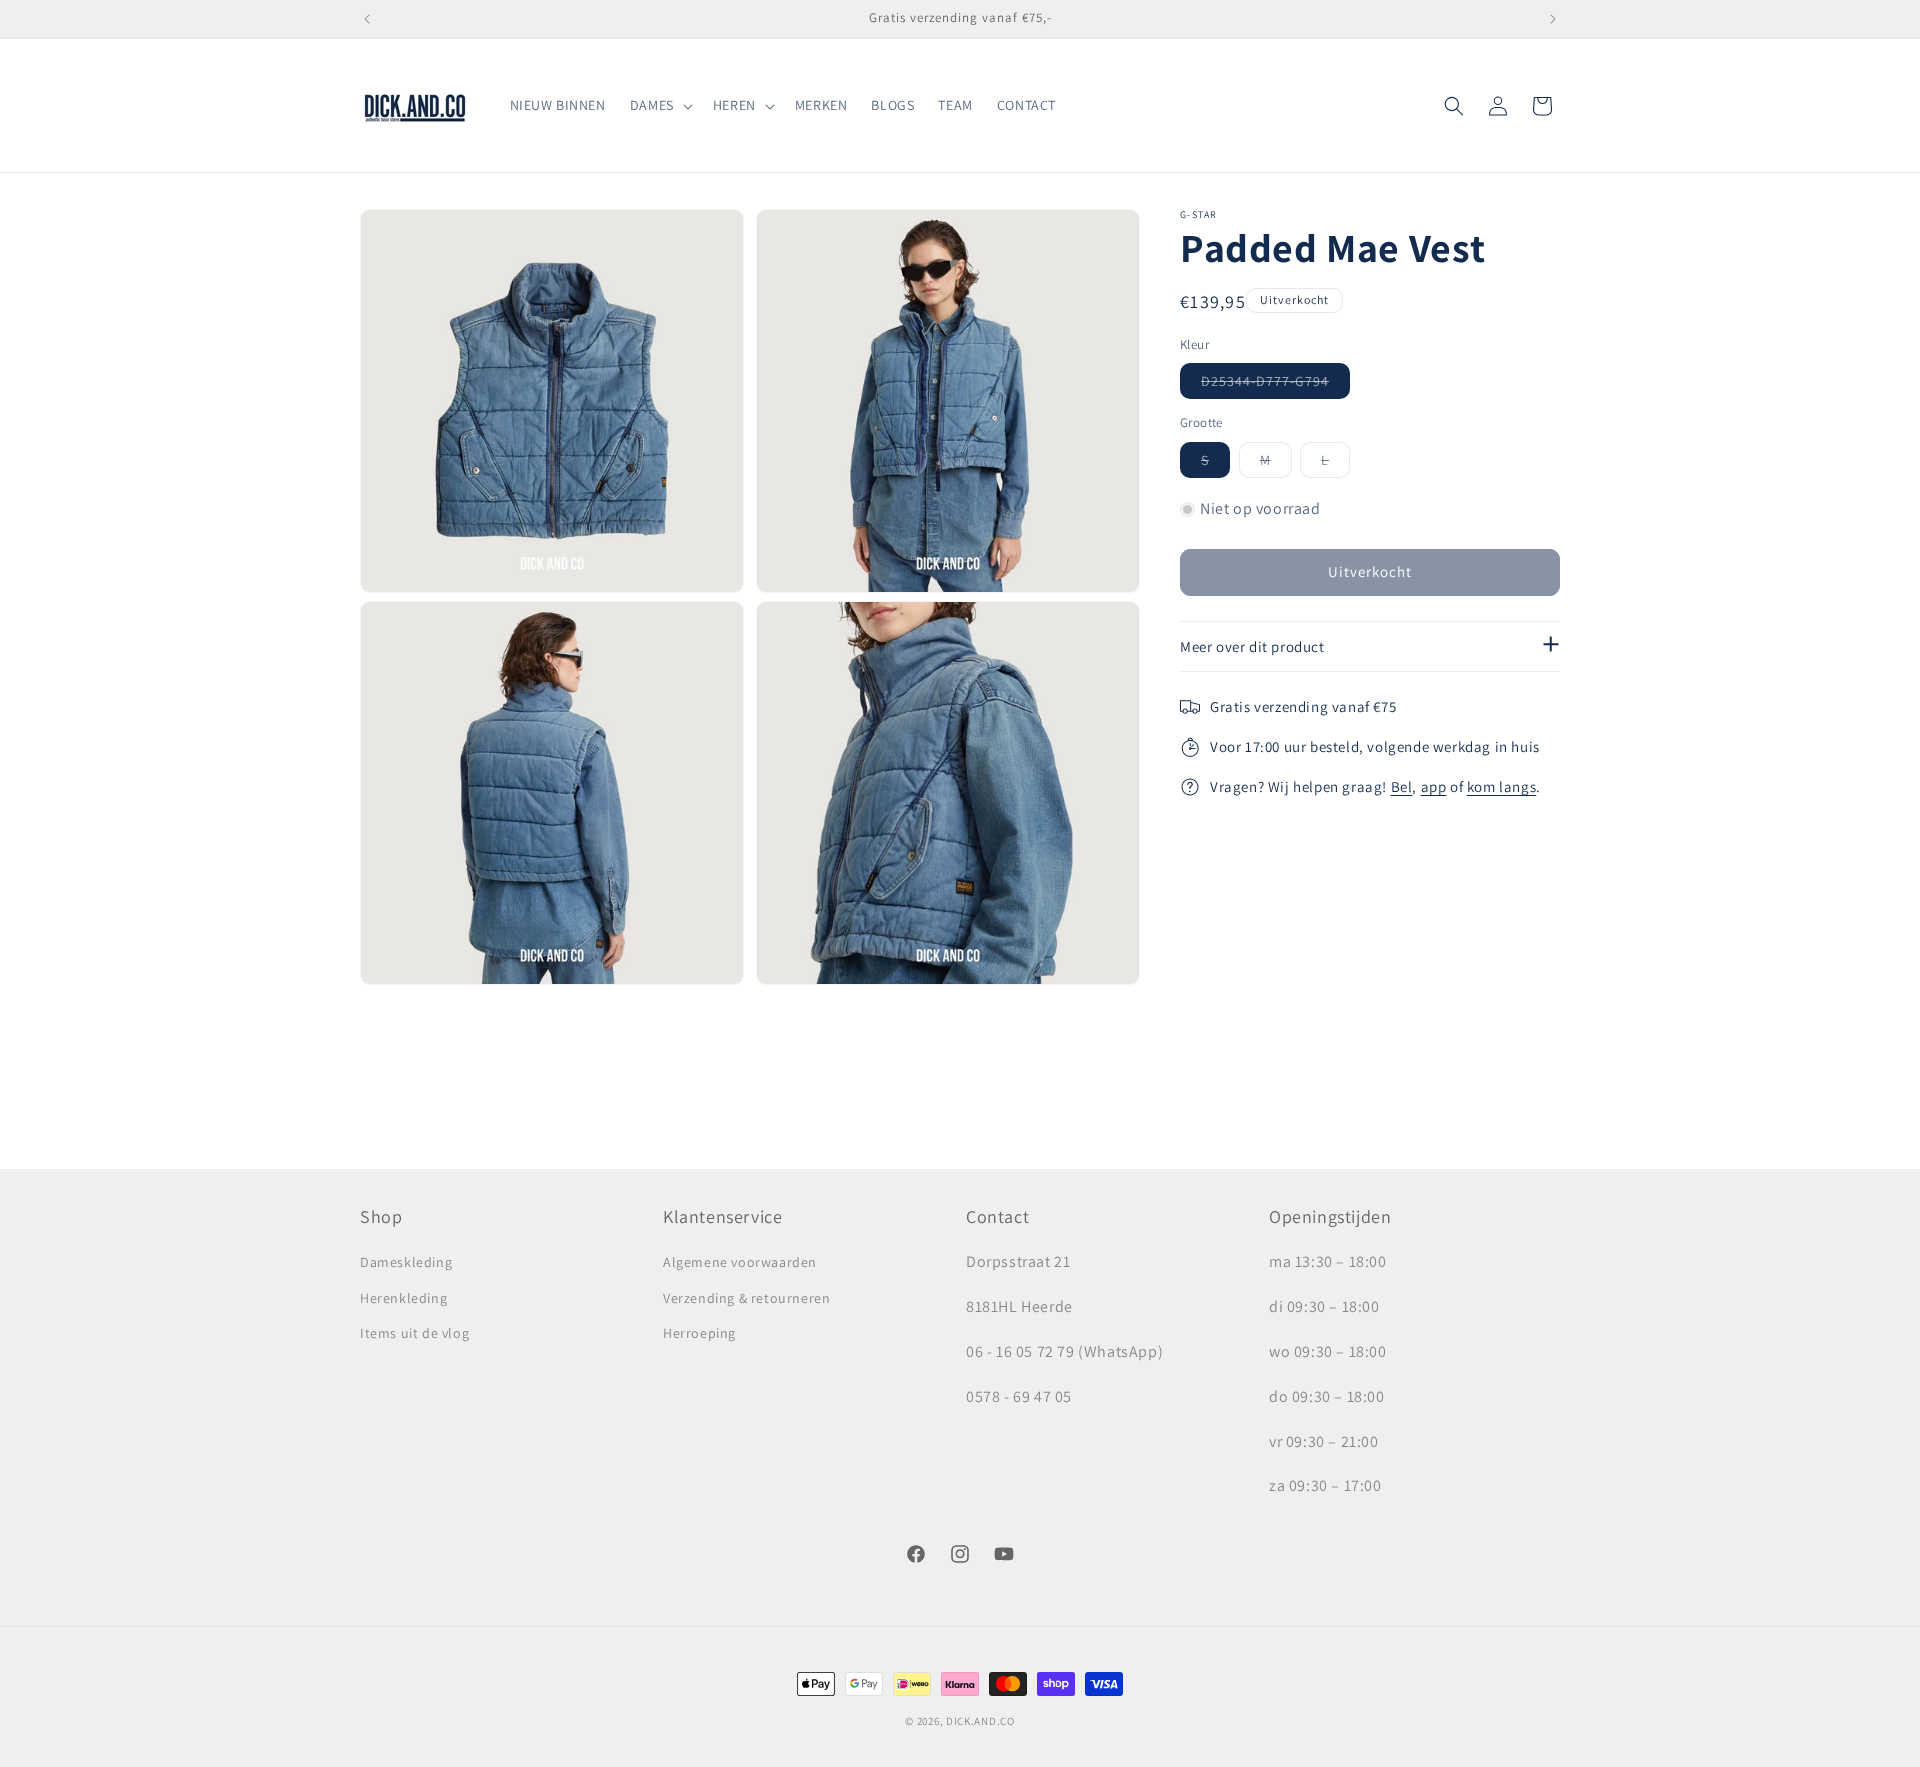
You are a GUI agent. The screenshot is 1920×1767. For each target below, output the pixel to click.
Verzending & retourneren (746, 1298)
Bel (1402, 787)
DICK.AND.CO (980, 1721)
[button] (659, 105)
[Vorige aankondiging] (367, 19)
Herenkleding (403, 1298)
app (1434, 787)
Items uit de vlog (414, 1333)
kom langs (1501, 787)
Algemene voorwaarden (740, 1263)
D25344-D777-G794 (1275, 386)
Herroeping (699, 1333)
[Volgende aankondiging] (1553, 19)
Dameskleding (406, 1263)
